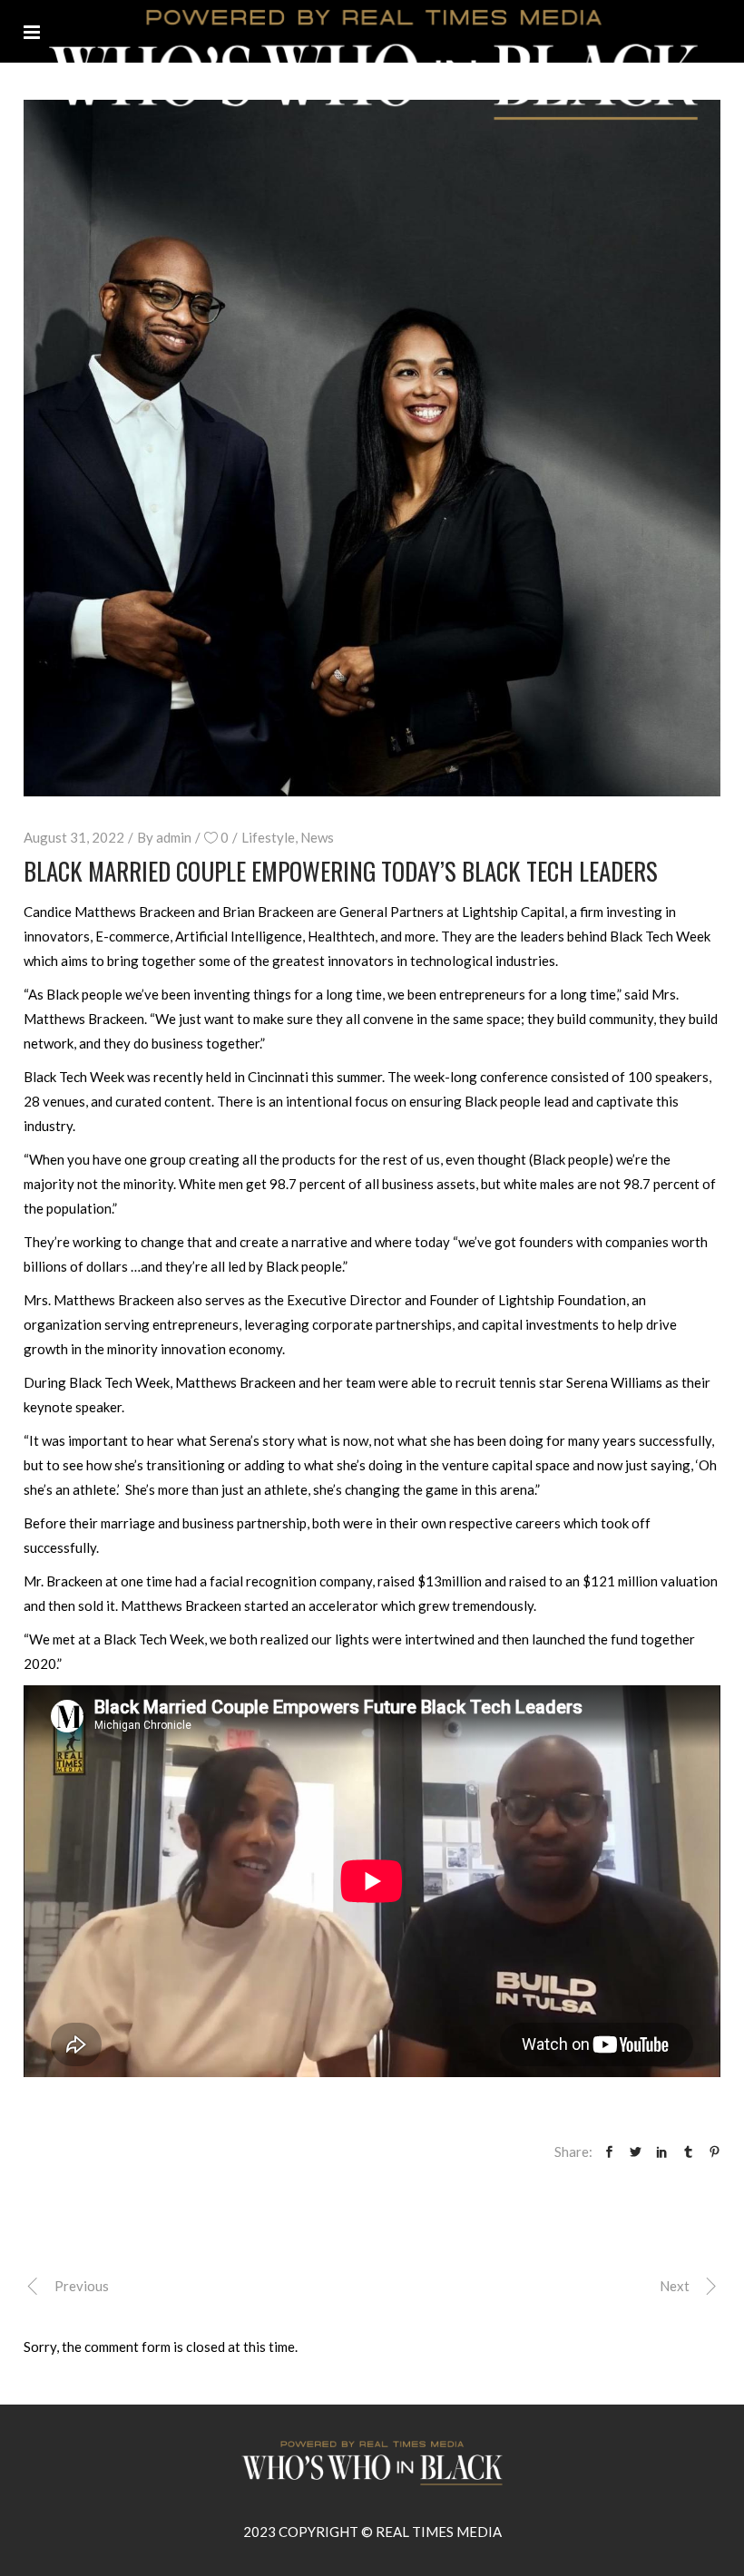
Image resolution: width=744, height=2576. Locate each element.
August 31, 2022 (74, 837)
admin (174, 837)
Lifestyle (268, 837)
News (317, 837)
